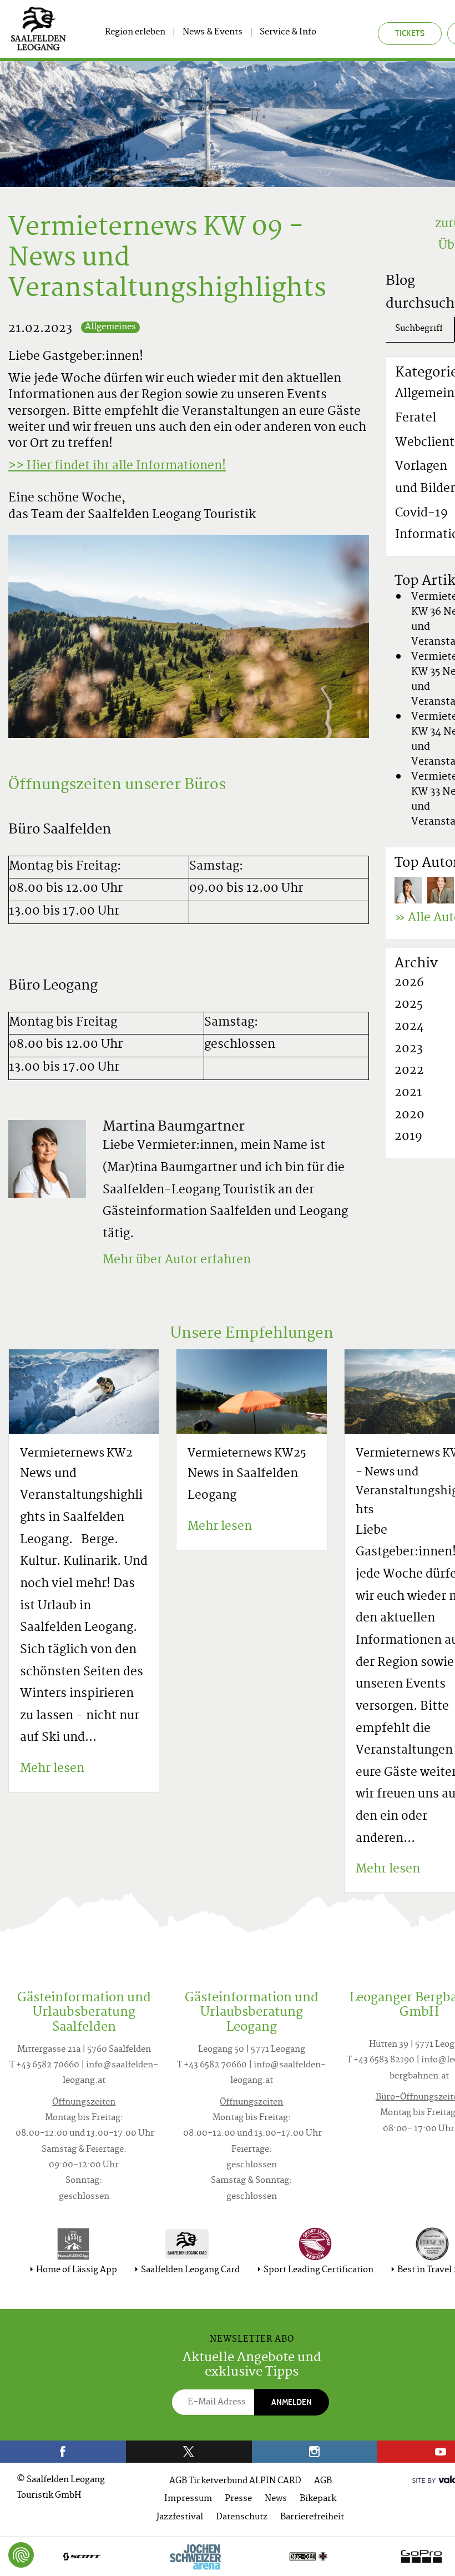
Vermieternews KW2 (76, 1454)
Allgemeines (110, 327)
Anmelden (292, 2402)
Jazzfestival (180, 2517)
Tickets (410, 33)
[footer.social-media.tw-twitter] (189, 2452)
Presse (238, 2499)
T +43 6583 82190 (381, 2060)
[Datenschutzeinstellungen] (21, 2555)
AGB (323, 2481)
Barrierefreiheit (312, 2517)
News (276, 2499)
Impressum (188, 2499)
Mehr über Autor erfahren (177, 1261)
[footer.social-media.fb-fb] (63, 2452)
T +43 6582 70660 (44, 2065)
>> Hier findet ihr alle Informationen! (117, 466)
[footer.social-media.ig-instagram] (315, 2452)
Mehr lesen (52, 1769)
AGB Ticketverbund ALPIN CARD (235, 2481)
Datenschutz (242, 2517)
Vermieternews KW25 (247, 1454)
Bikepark (318, 2499)
